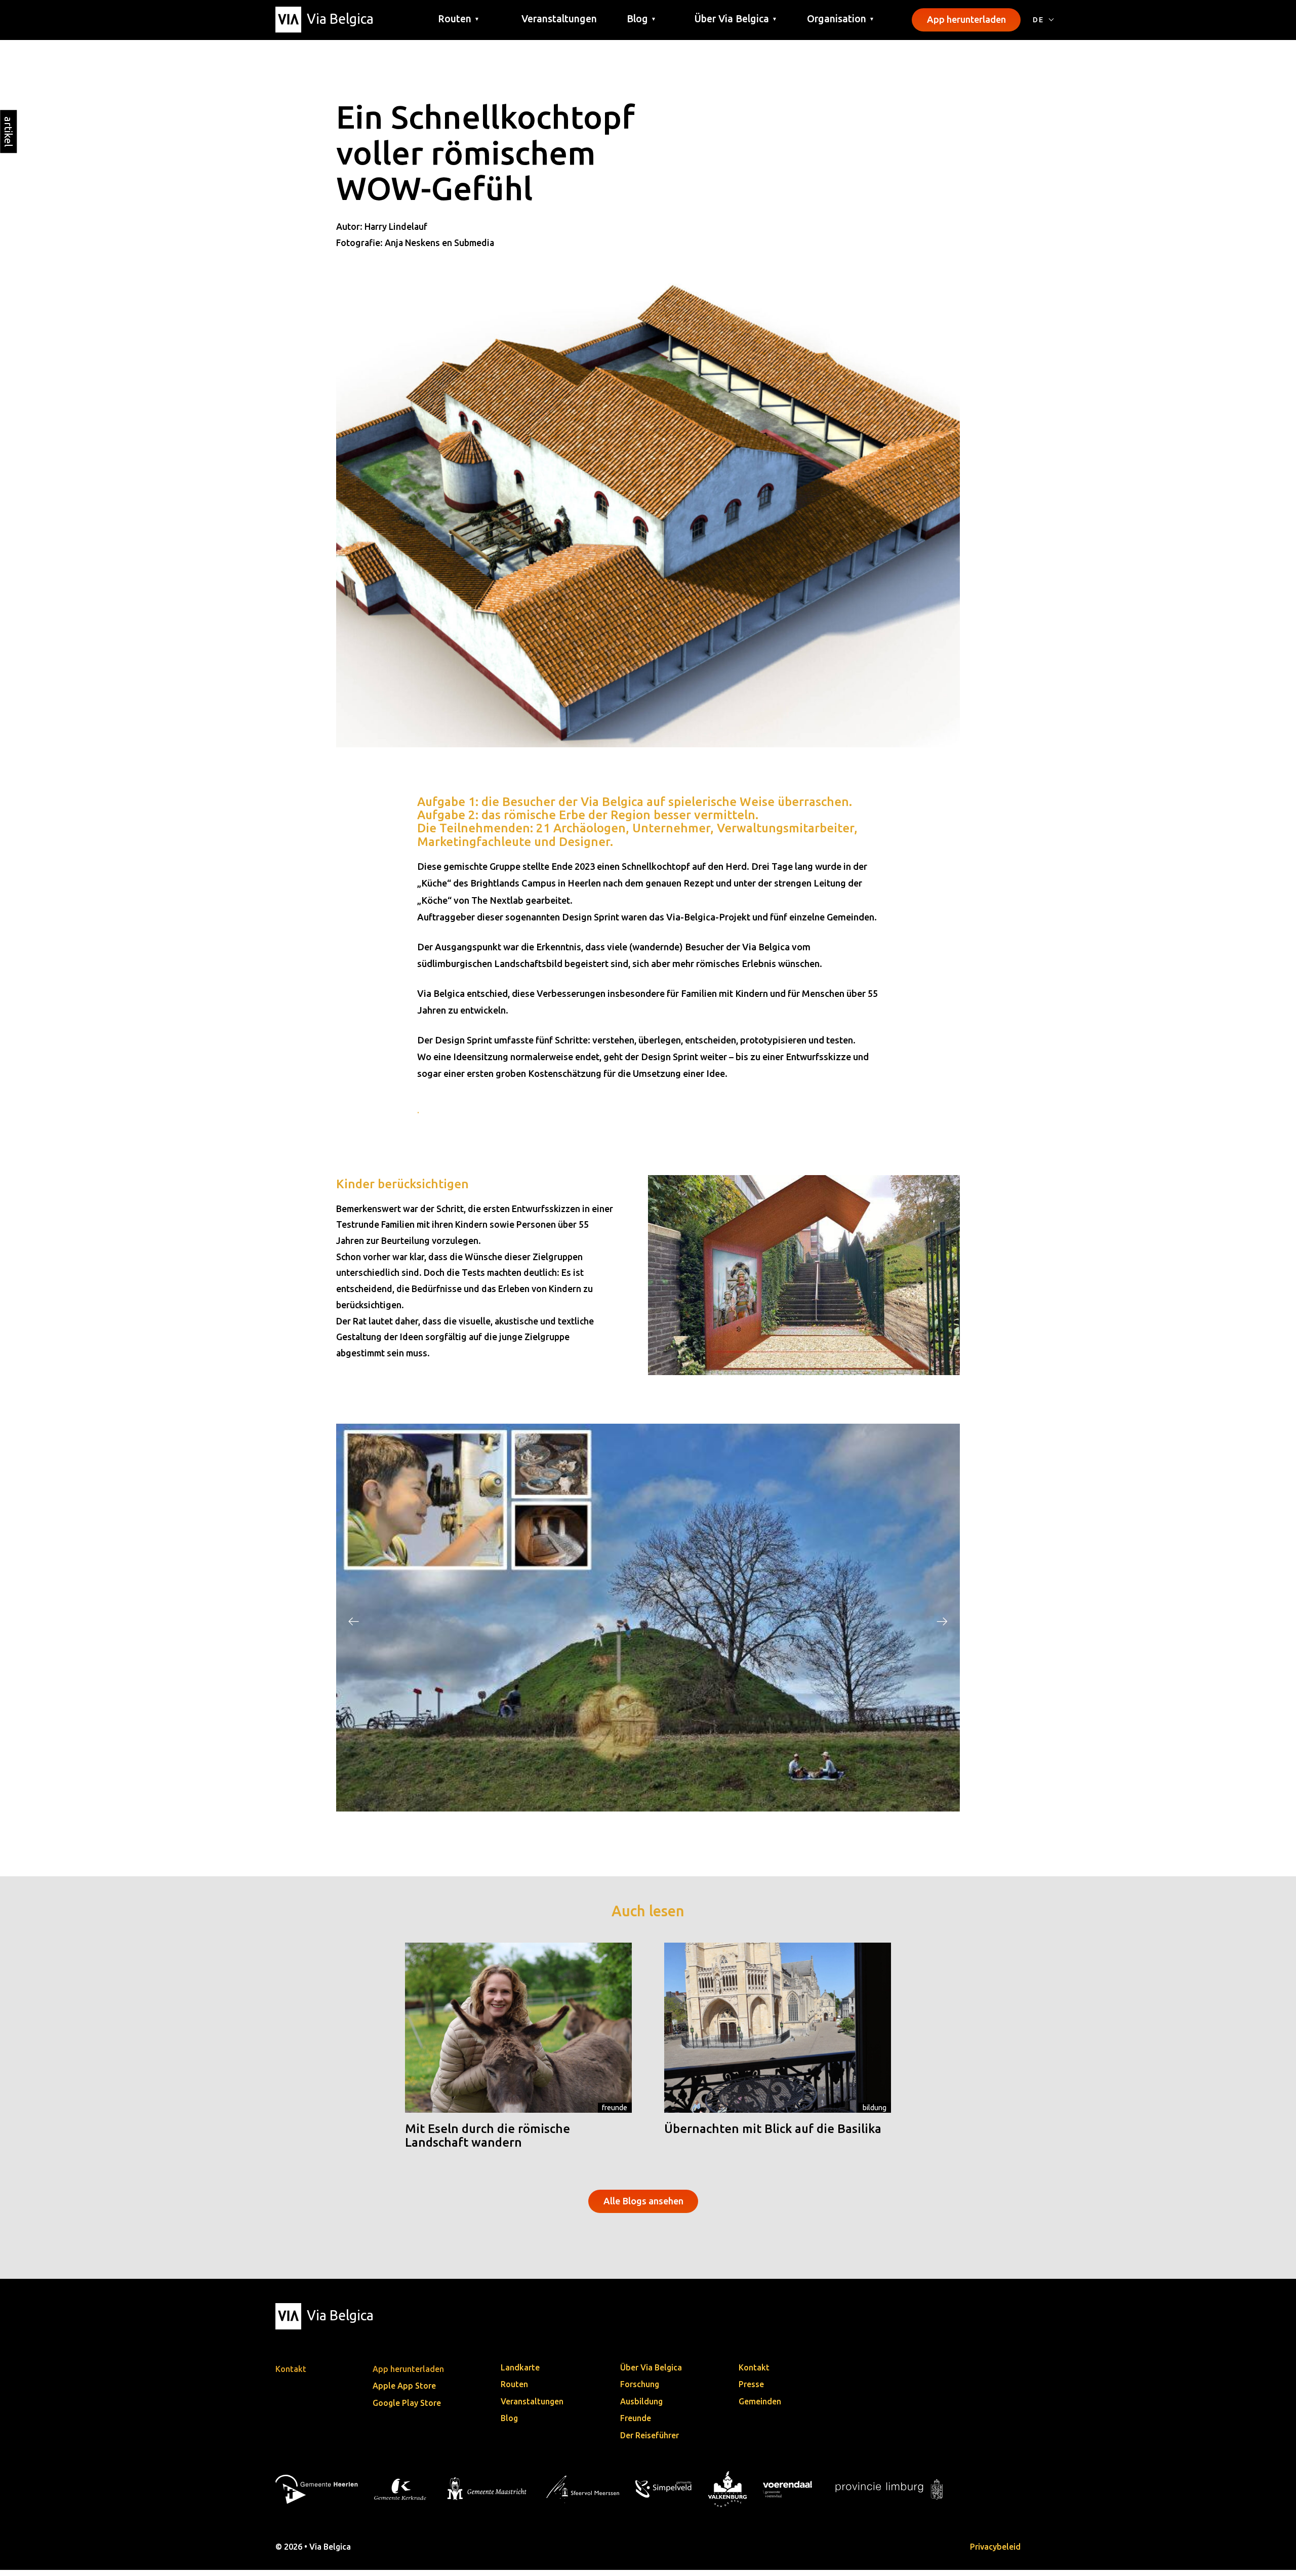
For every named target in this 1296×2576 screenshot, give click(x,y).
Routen (514, 2390)
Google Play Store (407, 2408)
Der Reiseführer (650, 2441)
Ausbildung (641, 2407)
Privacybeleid (995, 2552)
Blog (509, 2424)
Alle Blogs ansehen (643, 2206)
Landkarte (520, 2373)
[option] (648, 1620)
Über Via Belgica (651, 2373)
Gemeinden (760, 2407)
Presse (751, 2390)
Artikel (8, 131)
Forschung (640, 2390)
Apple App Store (404, 2391)
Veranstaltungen (559, 19)
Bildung (875, 2113)
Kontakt (754, 2373)
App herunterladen (966, 19)
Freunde (615, 2113)
